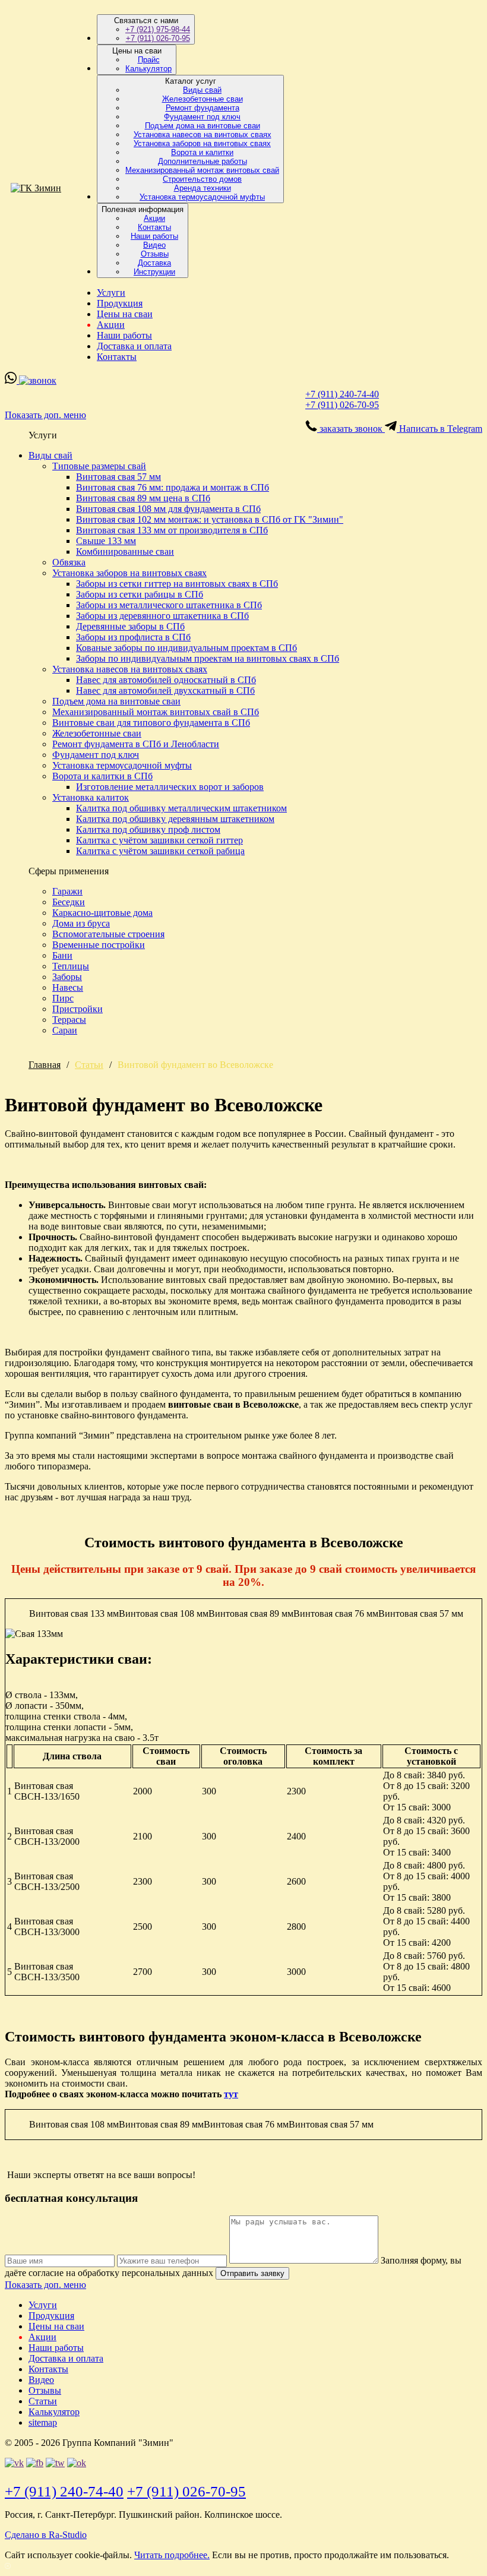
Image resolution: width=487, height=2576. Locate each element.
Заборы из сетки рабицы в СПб (140, 594)
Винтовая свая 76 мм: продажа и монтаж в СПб (173, 487)
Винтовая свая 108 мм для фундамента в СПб (168, 509)
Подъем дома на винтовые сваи (203, 126)
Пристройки (78, 1009)
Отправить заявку (252, 2273)
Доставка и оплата (134, 346)
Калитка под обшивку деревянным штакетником (175, 819)
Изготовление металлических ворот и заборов (170, 787)
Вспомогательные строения (108, 934)
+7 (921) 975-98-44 (158, 29)
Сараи (65, 1030)
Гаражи (67, 891)
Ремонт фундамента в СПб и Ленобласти (136, 744)
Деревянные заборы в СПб (130, 626)
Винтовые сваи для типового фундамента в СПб (151, 723)
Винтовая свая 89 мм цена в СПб (143, 498)
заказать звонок (351, 429)
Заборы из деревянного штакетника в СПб (162, 616)
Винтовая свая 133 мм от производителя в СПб (172, 530)
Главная (45, 1065)
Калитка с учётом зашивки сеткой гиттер (159, 840)
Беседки (69, 902)
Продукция (120, 303)
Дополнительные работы (203, 161)
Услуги (111, 293)
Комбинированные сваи (125, 551)
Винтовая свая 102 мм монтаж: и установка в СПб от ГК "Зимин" (210, 519)
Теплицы (71, 966)
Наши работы (154, 236)
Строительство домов (202, 179)
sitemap (43, 2422)
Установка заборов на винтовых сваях (202, 143)
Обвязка (69, 562)
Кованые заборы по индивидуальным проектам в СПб (186, 648)
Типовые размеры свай (99, 466)
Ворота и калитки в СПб (102, 776)
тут (231, 2094)
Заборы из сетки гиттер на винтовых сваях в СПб (177, 584)
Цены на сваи (125, 314)
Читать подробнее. (172, 2555)
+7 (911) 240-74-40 (342, 394)
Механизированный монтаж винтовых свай (202, 170)
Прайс (149, 60)
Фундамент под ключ (202, 117)
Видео (154, 245)
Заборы (67, 977)
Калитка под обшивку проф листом (148, 829)
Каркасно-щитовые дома (102, 913)
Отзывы (155, 254)
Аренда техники (203, 188)
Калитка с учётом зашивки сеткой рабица (160, 851)
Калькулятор (148, 69)
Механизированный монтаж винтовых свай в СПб (156, 712)
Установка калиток (91, 797)
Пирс (63, 998)
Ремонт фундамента (203, 108)
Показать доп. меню (45, 415)
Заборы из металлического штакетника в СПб (169, 605)
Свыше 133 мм (106, 541)
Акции (154, 218)
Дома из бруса (81, 923)
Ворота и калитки (202, 152)
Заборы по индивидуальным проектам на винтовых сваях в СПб (208, 658)
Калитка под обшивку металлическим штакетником (181, 808)
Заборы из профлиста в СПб (133, 637)
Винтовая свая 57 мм (118, 477)
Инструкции (154, 272)
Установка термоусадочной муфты (202, 197)
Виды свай (202, 90)
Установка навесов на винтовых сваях (203, 135)
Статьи (89, 1065)
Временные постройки (99, 945)
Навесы (68, 987)
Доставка (154, 263)
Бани (62, 955)
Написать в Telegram (439, 429)
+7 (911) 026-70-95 (158, 38)
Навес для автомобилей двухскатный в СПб (165, 690)
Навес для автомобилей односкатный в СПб (166, 680)
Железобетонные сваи (203, 99)
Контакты (154, 227)
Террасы (69, 1020)
